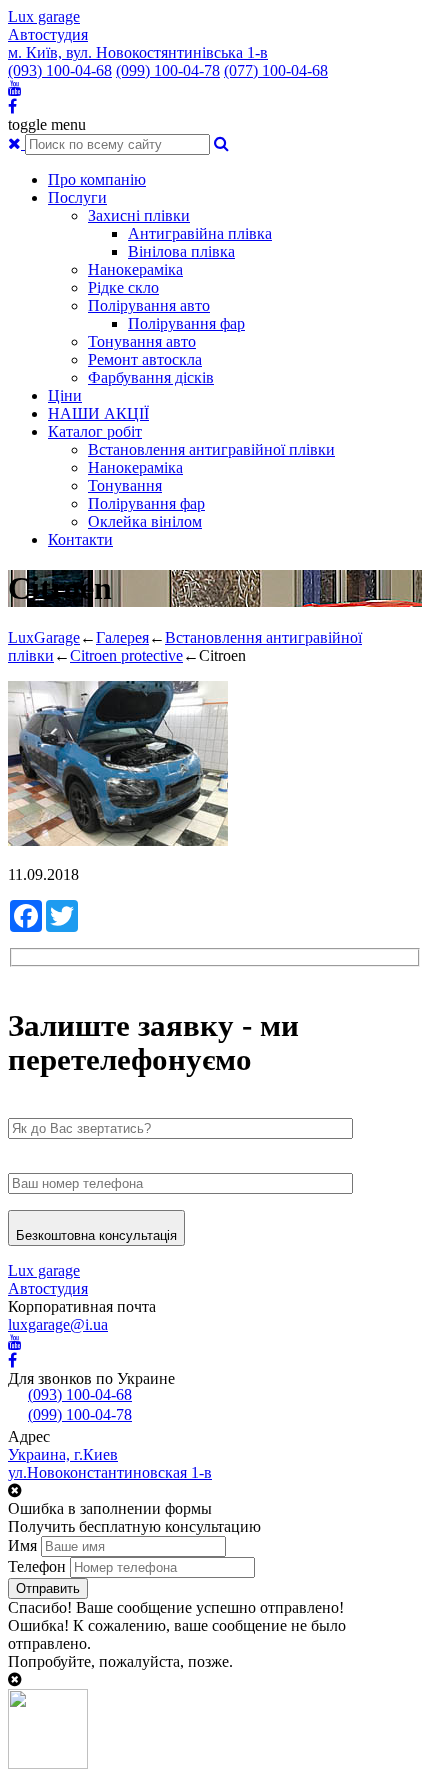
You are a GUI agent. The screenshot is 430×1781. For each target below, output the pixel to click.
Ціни (65, 395)
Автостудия (48, 34)
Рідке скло (123, 287)
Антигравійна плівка (200, 233)
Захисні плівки (139, 215)
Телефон (37, 1566)
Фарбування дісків (151, 377)
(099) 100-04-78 (168, 70)
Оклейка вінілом (145, 521)
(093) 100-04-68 (60, 70)
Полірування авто (149, 305)
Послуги (77, 197)
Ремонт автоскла (145, 359)
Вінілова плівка (181, 251)
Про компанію (97, 179)
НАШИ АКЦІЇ (98, 413)
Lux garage (44, 16)
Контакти (80, 539)
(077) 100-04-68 (276, 70)
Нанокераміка (135, 269)
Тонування (125, 485)
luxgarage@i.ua (58, 1324)
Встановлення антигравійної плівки (211, 449)
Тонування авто (142, 341)
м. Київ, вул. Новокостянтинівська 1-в (138, 52)
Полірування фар (186, 323)
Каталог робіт (95, 431)
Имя (22, 1545)
